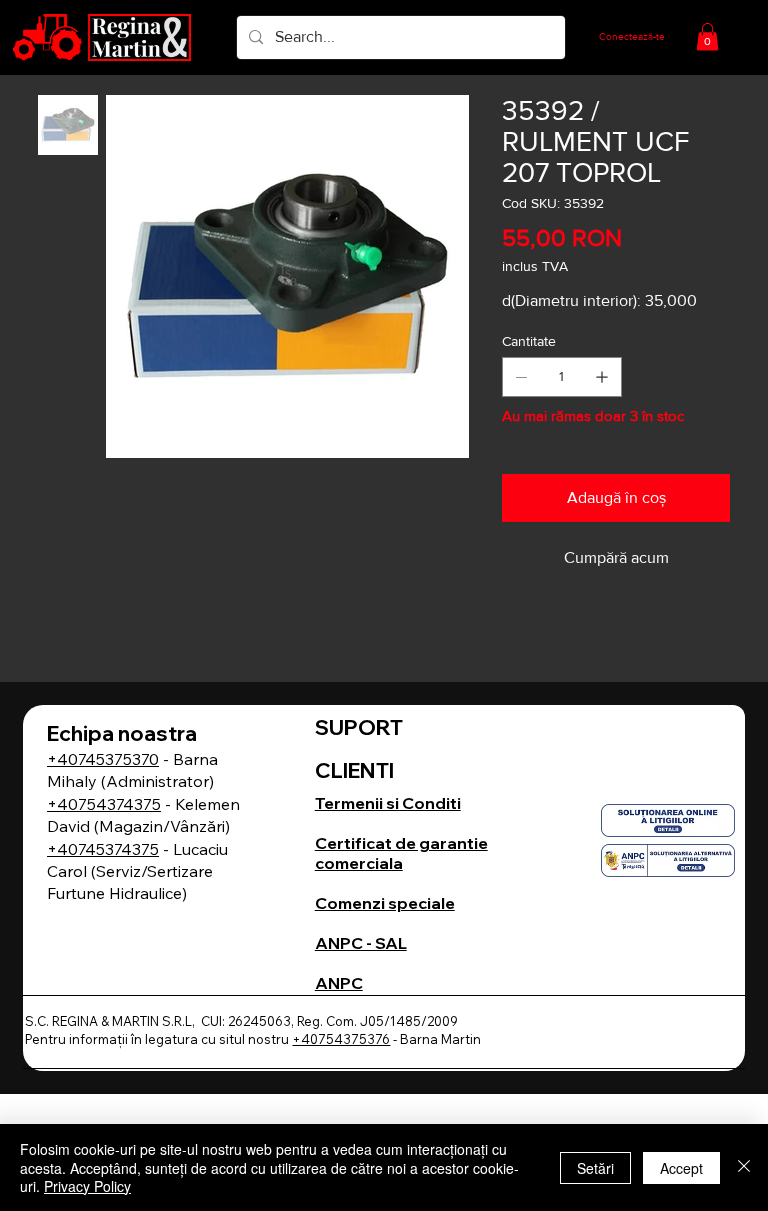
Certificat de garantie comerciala (401, 853)
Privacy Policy (87, 1186)
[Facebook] (536, 640)
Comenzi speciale (385, 903)
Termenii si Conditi (388, 803)
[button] (707, 36)
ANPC (339, 983)
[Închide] (744, 1167)
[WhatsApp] (512, 640)
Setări (595, 1168)
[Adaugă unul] (602, 377)
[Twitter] (564, 640)
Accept (681, 1168)
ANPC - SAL (361, 943)
